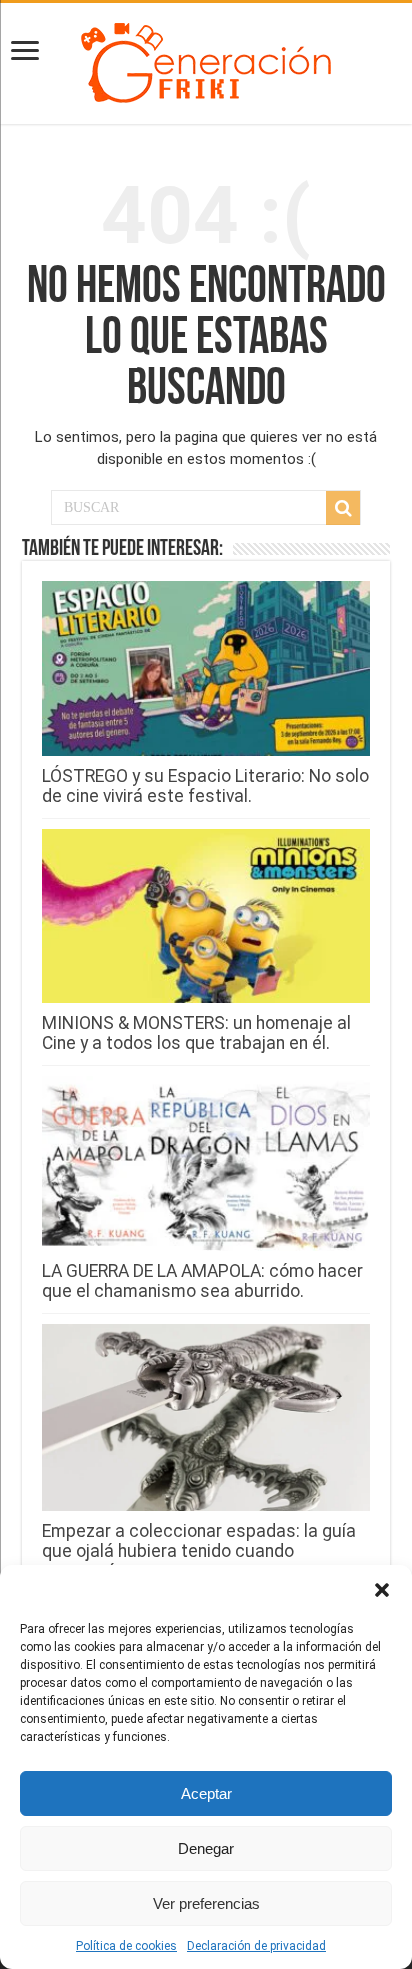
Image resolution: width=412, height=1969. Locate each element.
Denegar (206, 1848)
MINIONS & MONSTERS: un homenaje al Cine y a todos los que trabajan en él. (196, 1033)
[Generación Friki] (206, 60)
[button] (382, 1590)
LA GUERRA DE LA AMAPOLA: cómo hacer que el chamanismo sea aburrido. (202, 1281)
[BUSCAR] (343, 508)
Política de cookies (126, 1946)
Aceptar (206, 1793)
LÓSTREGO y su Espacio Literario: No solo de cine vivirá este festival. (205, 786)
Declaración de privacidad (256, 1946)
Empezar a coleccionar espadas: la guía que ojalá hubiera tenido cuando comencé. (199, 1551)
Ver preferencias (206, 1903)
